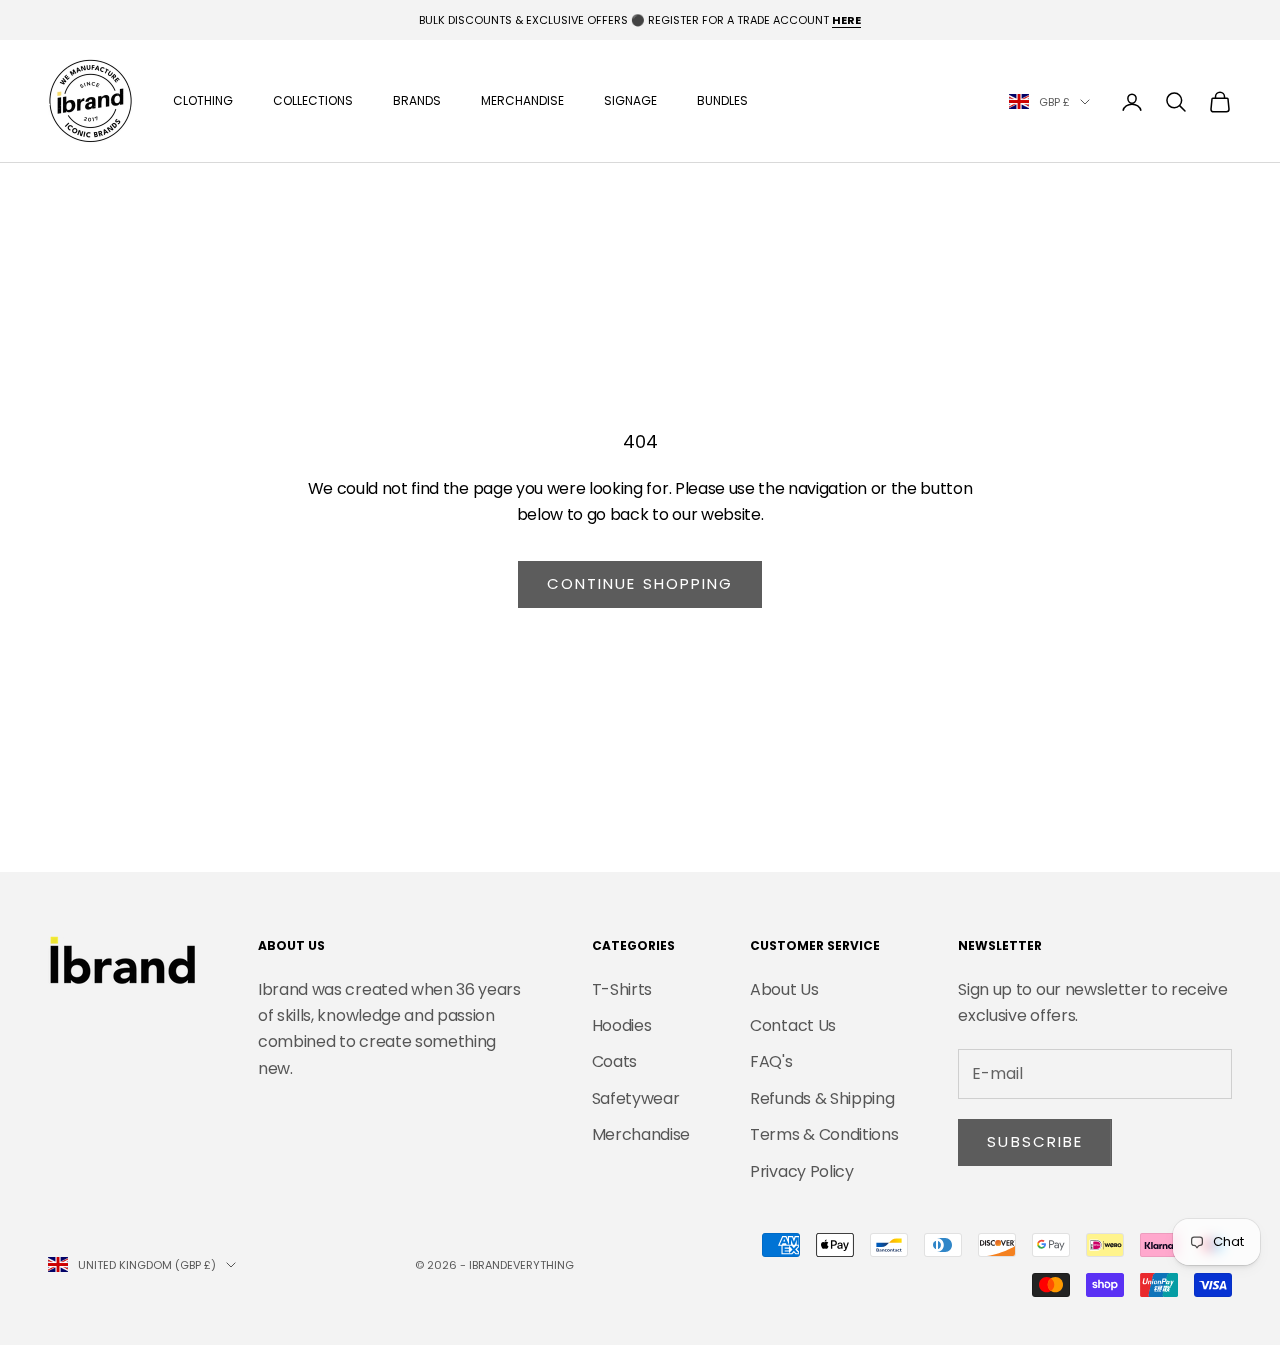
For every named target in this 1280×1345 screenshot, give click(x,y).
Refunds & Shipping (822, 1098)
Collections (313, 101)
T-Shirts (622, 989)
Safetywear (636, 1098)
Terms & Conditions (824, 1134)
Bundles (722, 101)
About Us (784, 989)
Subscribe (1035, 1141)
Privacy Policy (802, 1171)
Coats (614, 1061)
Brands (417, 101)
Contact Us (793, 1025)
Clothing (203, 101)
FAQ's (771, 1061)
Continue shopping (640, 583)
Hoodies (622, 1025)
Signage (630, 101)
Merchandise (522, 101)
